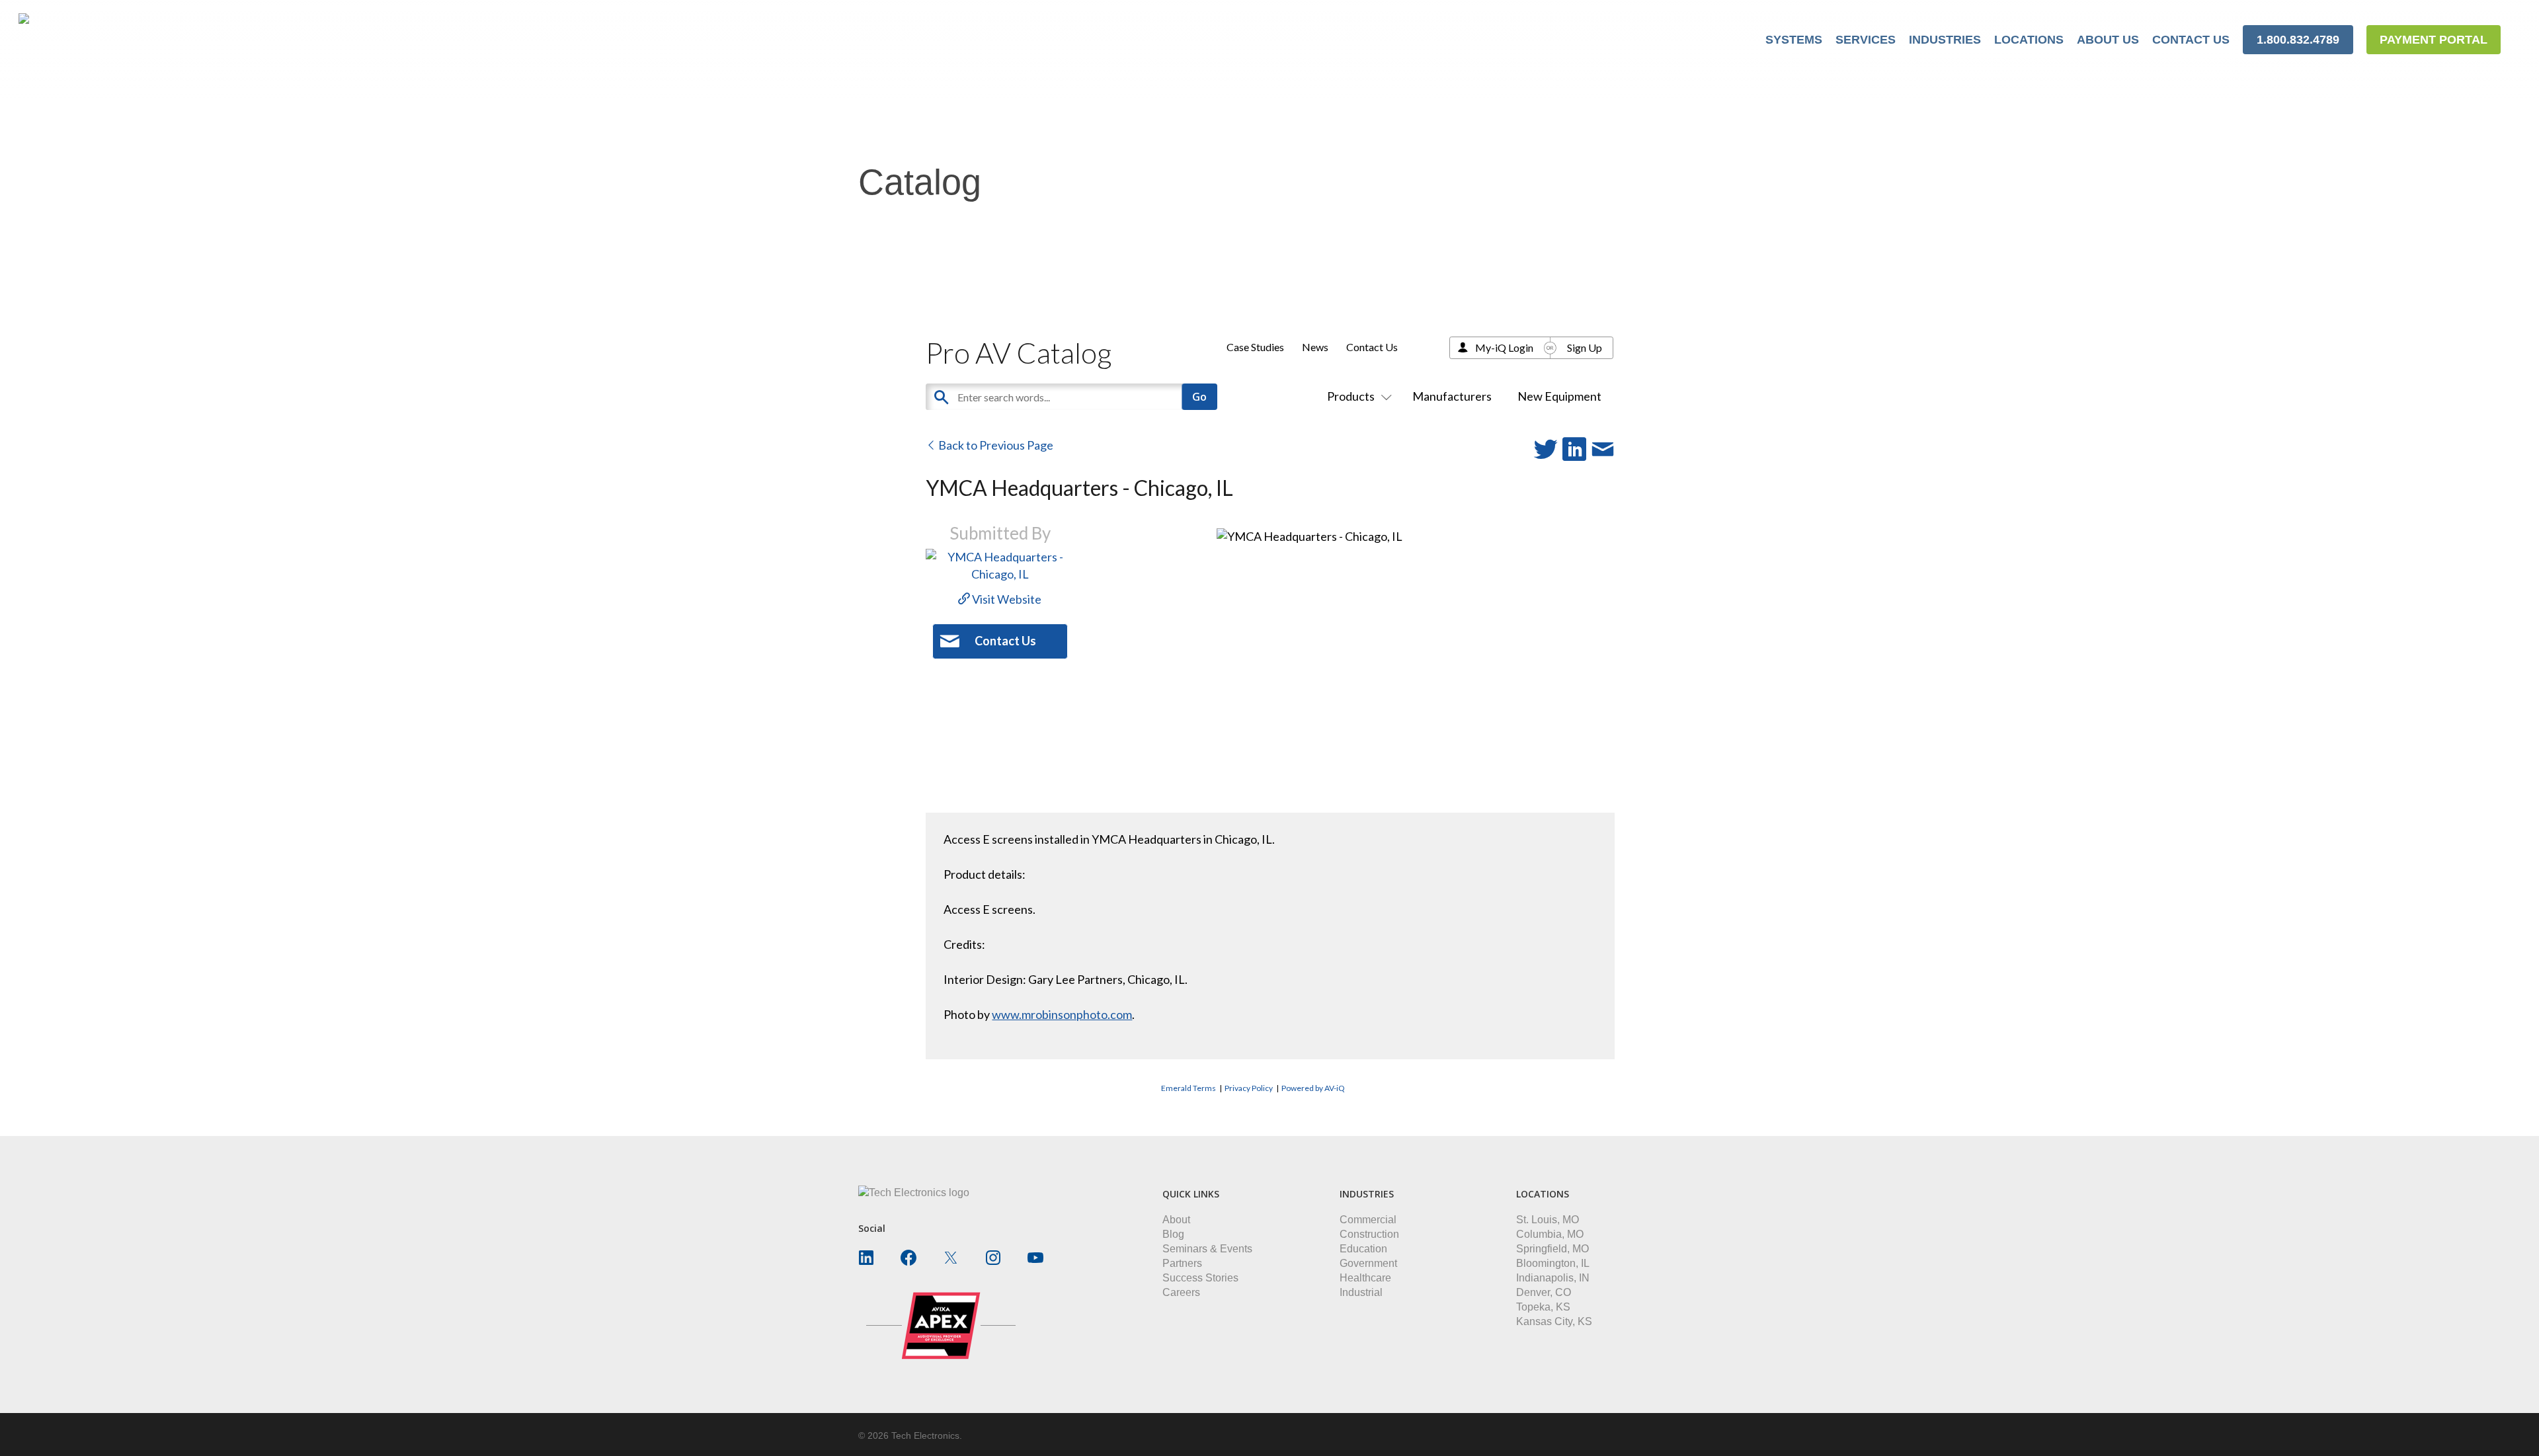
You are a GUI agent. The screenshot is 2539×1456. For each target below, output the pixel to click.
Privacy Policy (1249, 1088)
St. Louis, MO (1548, 1220)
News (1315, 347)
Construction (1369, 1234)
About (1176, 1220)
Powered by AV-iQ (1313, 1088)
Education (1363, 1249)
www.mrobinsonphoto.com (1062, 1014)
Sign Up (1585, 347)
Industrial (1361, 1292)
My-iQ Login (1504, 347)
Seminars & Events (1207, 1249)
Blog (1173, 1234)
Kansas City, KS (1554, 1321)
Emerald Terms (1189, 1088)
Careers (1181, 1292)
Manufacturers (1452, 396)
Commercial (1368, 1220)
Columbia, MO (1550, 1234)
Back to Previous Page (995, 445)
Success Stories (1200, 1278)
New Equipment (1559, 396)
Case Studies (1255, 347)
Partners (1182, 1263)
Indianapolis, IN (1553, 1278)
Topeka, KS (1543, 1307)
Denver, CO (1544, 1292)
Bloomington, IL (1553, 1263)
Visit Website (1006, 599)
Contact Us (1372, 347)
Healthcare (1365, 1278)
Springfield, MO (1552, 1249)
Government (1368, 1263)
